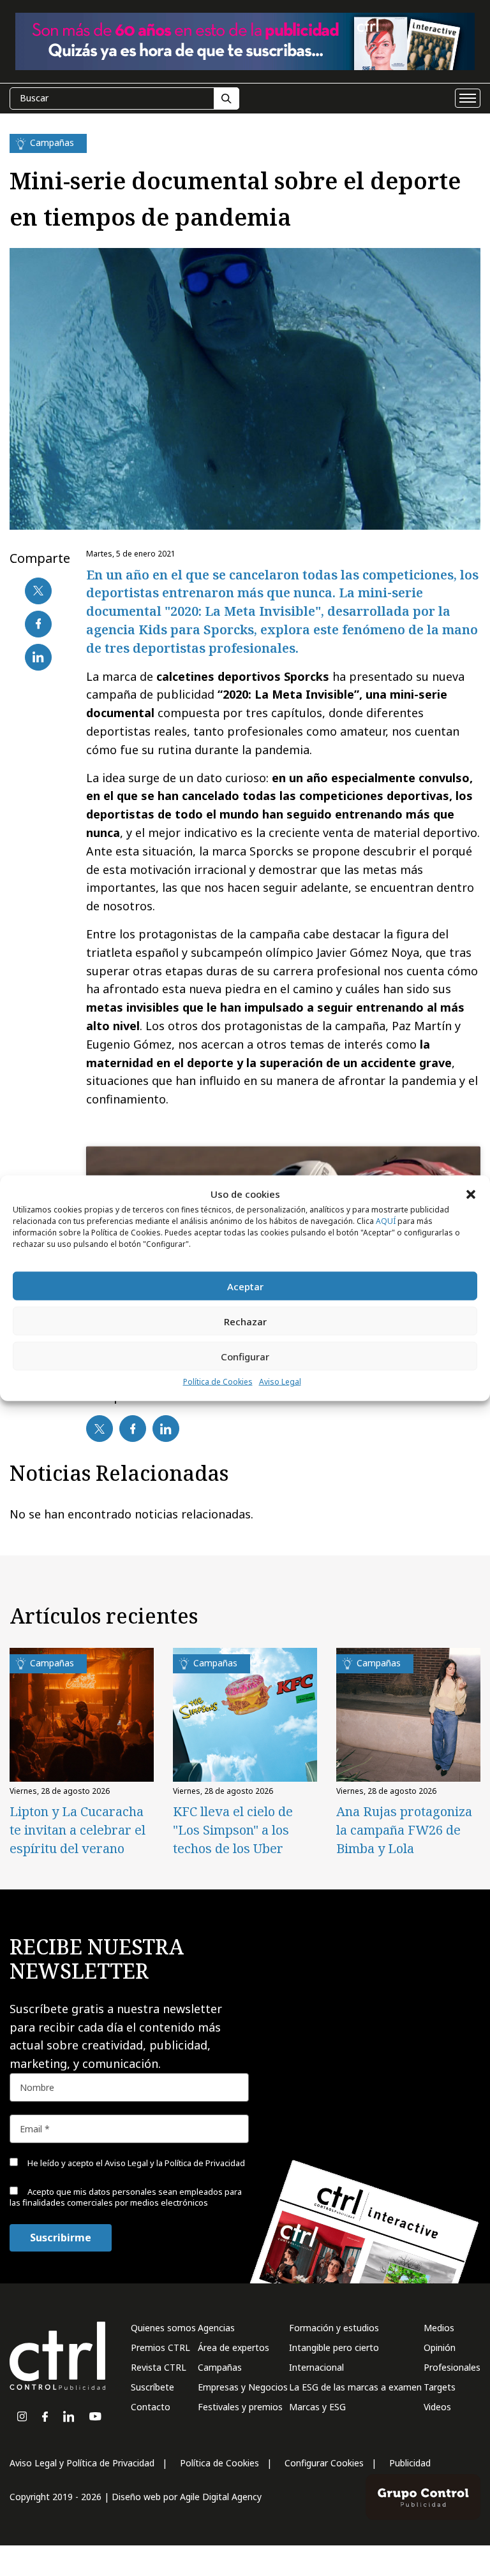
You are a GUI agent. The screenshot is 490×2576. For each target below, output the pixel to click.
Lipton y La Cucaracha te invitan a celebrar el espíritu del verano (78, 1830)
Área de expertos (234, 2347)
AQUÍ (386, 1221)
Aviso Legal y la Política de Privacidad (175, 2163)
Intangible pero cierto (334, 2347)
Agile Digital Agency (221, 2497)
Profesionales (452, 2367)
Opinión (440, 2347)
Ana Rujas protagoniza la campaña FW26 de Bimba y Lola (404, 1830)
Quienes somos (163, 2328)
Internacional (316, 2367)
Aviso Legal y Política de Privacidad (82, 2463)
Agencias (216, 2328)
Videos (437, 2407)
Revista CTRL (159, 2367)
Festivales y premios (240, 2407)
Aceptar (245, 1286)
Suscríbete (152, 2387)
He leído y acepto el (135, 2163)
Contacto (151, 2407)
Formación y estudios (334, 2328)
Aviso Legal (280, 1382)
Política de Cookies (218, 1382)
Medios (439, 2328)
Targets (440, 2387)
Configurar (245, 1357)
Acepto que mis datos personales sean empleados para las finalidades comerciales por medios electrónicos (126, 2197)
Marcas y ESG (317, 2407)
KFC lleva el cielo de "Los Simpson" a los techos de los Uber (233, 1830)
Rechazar (245, 1321)
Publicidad (410, 2463)
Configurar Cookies (324, 2463)
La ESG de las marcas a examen (355, 2387)
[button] (471, 1194)
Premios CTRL (160, 2347)
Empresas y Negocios (243, 2387)
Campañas (220, 2367)
